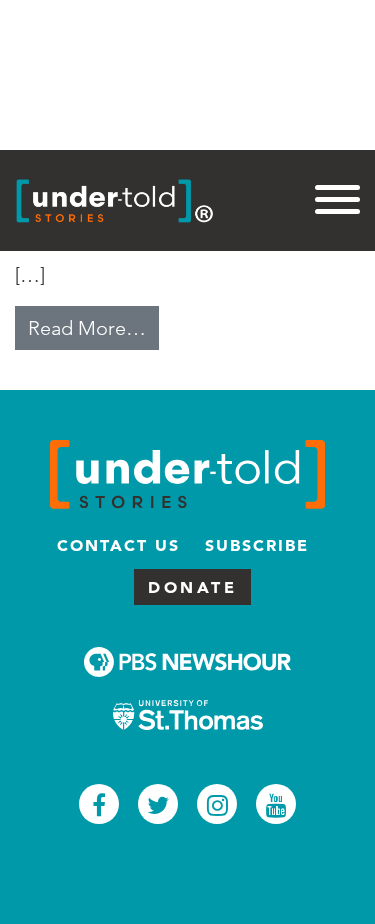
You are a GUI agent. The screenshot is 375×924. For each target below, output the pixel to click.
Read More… (93, 327)
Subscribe (257, 545)
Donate (192, 587)
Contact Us (118, 545)
